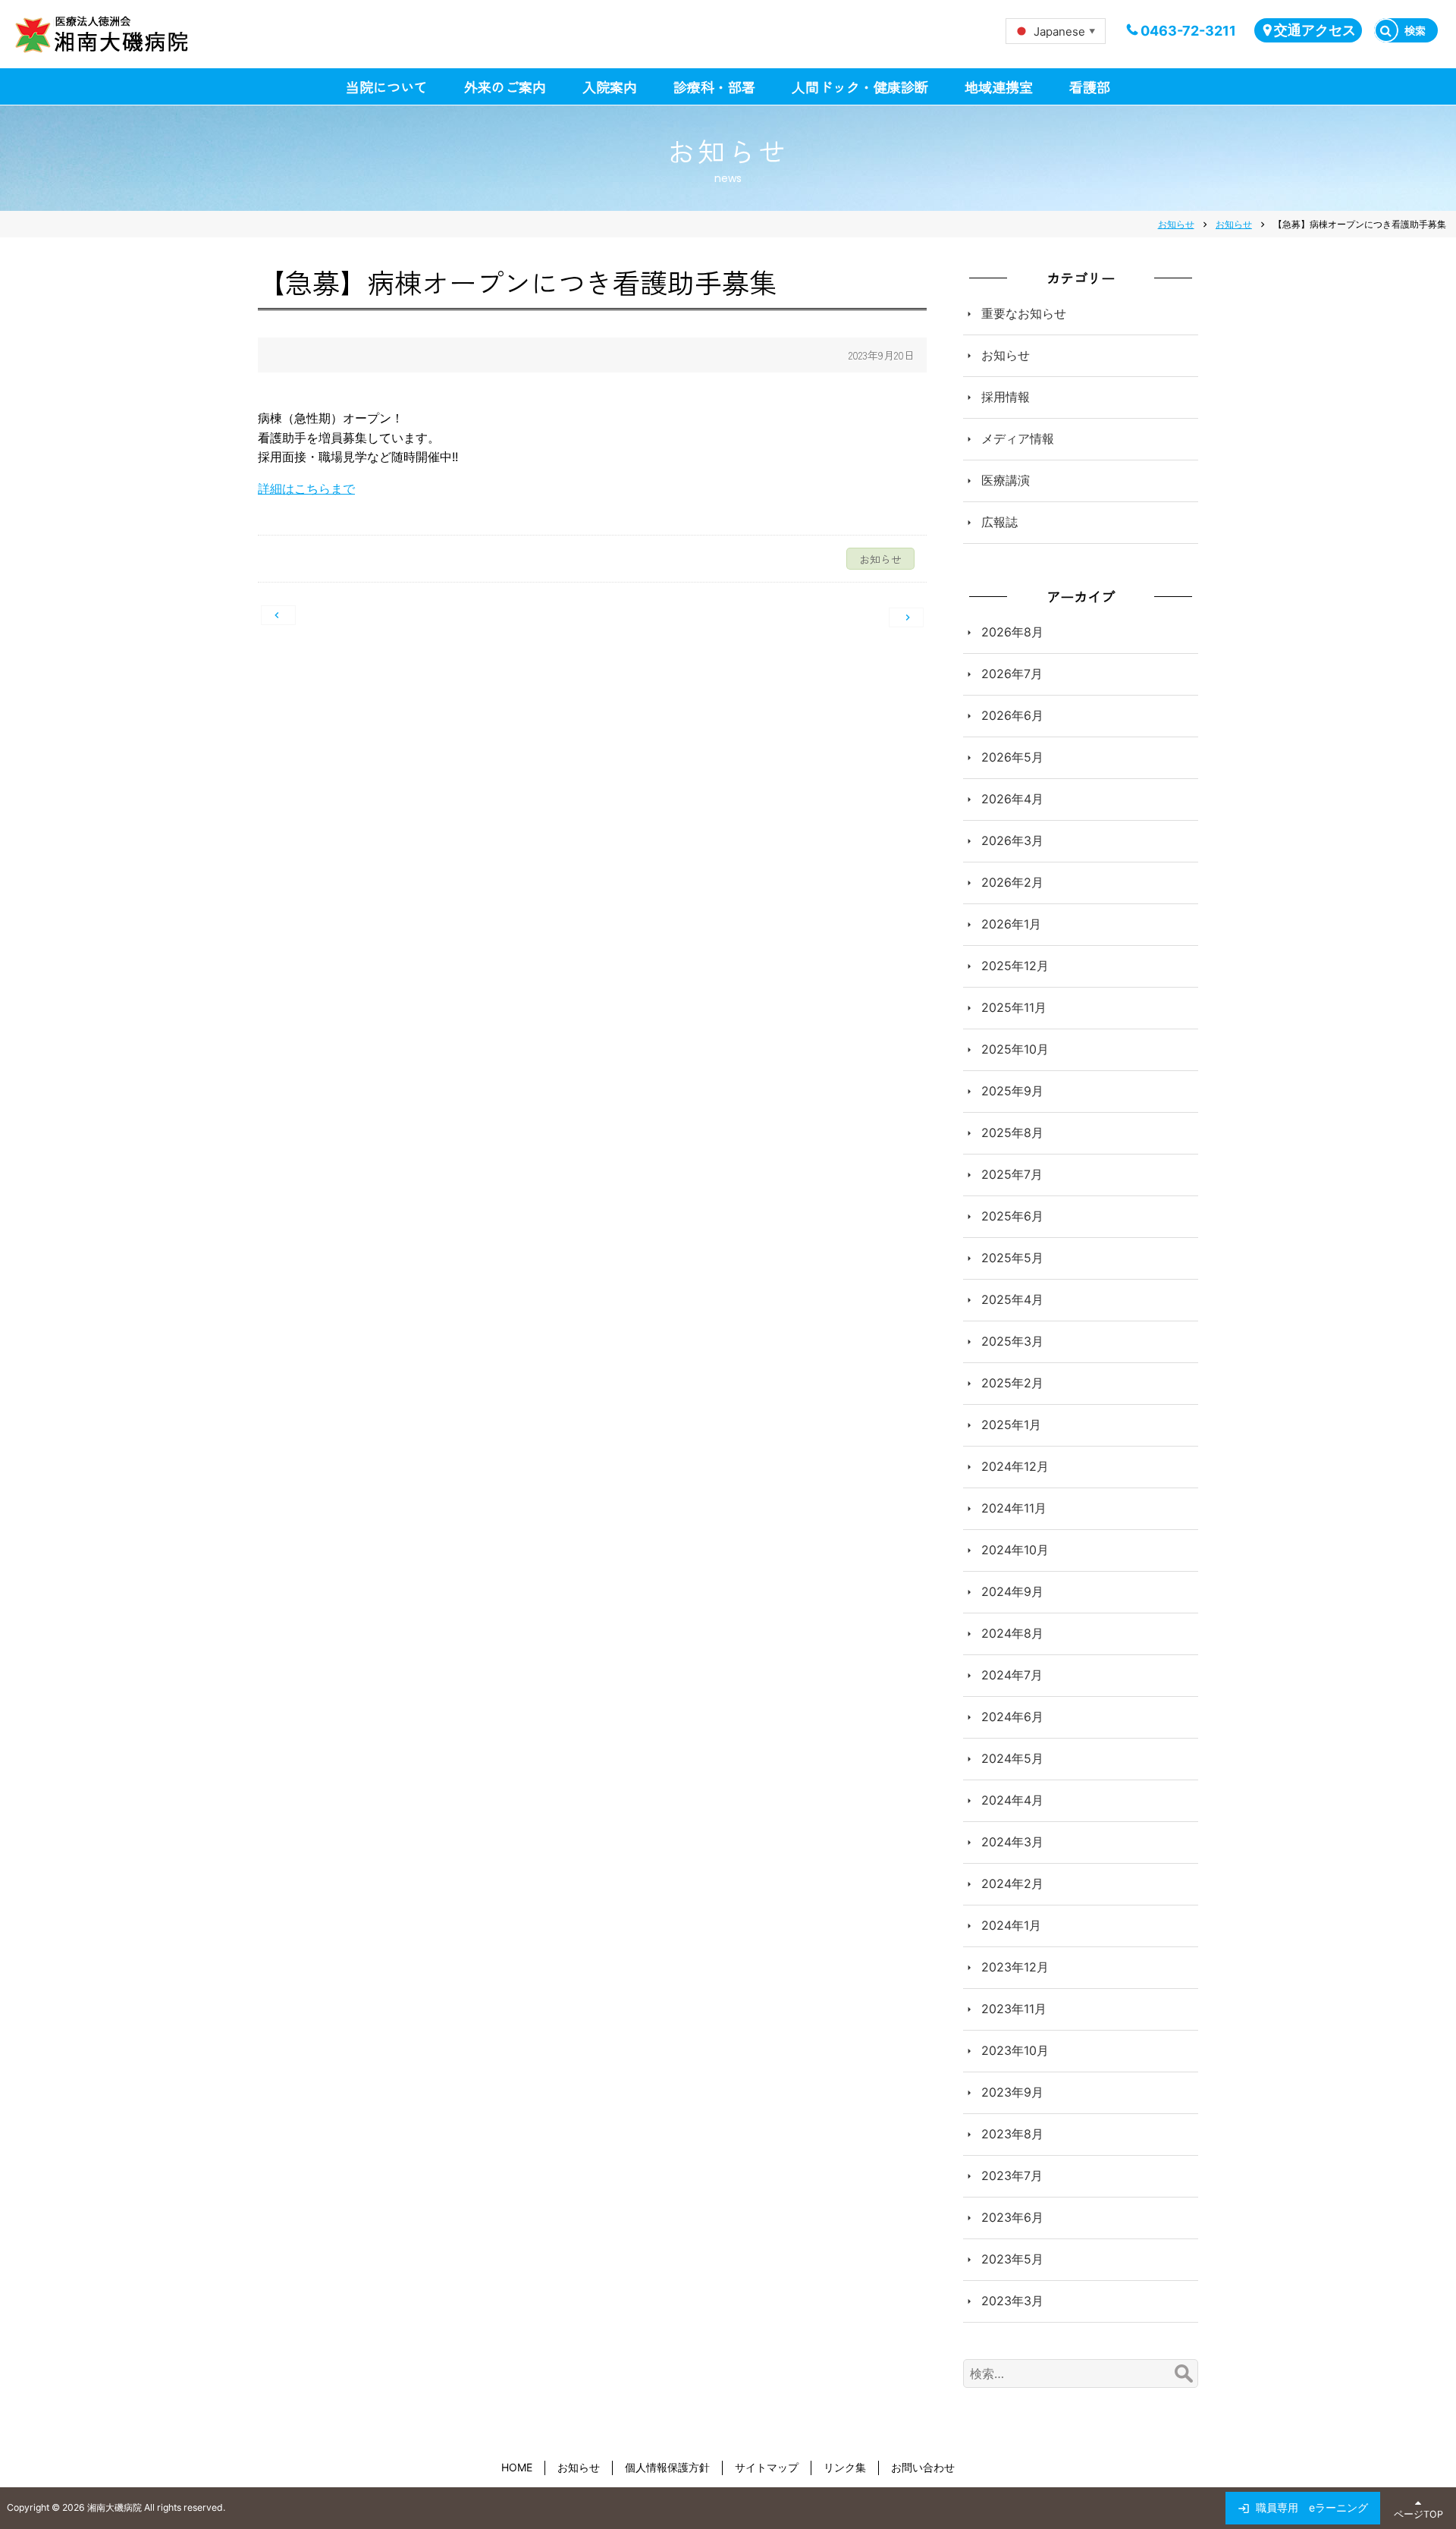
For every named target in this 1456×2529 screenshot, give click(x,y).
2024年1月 (1011, 1925)
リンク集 (845, 2467)
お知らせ (1006, 355)
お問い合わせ (923, 2467)
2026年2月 (1012, 882)
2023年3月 (1012, 2301)
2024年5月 (1012, 1758)
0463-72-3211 (1188, 31)
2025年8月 (1012, 1133)
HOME (517, 2467)
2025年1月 (1011, 1425)
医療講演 (1006, 480)
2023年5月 (1012, 2259)
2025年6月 (1012, 1216)
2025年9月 (1012, 1091)
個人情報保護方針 (667, 2467)
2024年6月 (1012, 1717)
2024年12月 (1015, 1466)
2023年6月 (1012, 2217)
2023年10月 (1015, 2050)
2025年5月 (1012, 1258)
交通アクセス (1315, 30)
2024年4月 (1012, 1800)
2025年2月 (1012, 1383)
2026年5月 (1012, 757)
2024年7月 (1012, 1675)
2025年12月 (1015, 966)
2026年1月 (1011, 924)
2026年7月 (1012, 674)
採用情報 (1006, 397)
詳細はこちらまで (306, 489)
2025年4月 (1012, 1299)
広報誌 (999, 522)
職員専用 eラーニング (1312, 2507)
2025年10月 (1015, 1049)
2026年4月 (1012, 799)
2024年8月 (1012, 1633)
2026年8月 (1012, 632)
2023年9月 (1012, 2092)
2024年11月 (1014, 1508)
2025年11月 (1014, 1007)
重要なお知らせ (1024, 313)
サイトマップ (767, 2467)
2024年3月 (1012, 1842)
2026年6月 (1012, 715)
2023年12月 (1015, 1967)
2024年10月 (1015, 1550)
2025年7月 (1012, 1174)
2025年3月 (1012, 1341)
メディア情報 (1018, 438)
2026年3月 (1012, 840)
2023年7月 (1012, 2176)
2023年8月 (1012, 2134)
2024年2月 (1012, 1883)
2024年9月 (1012, 1591)
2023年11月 (1014, 2009)
